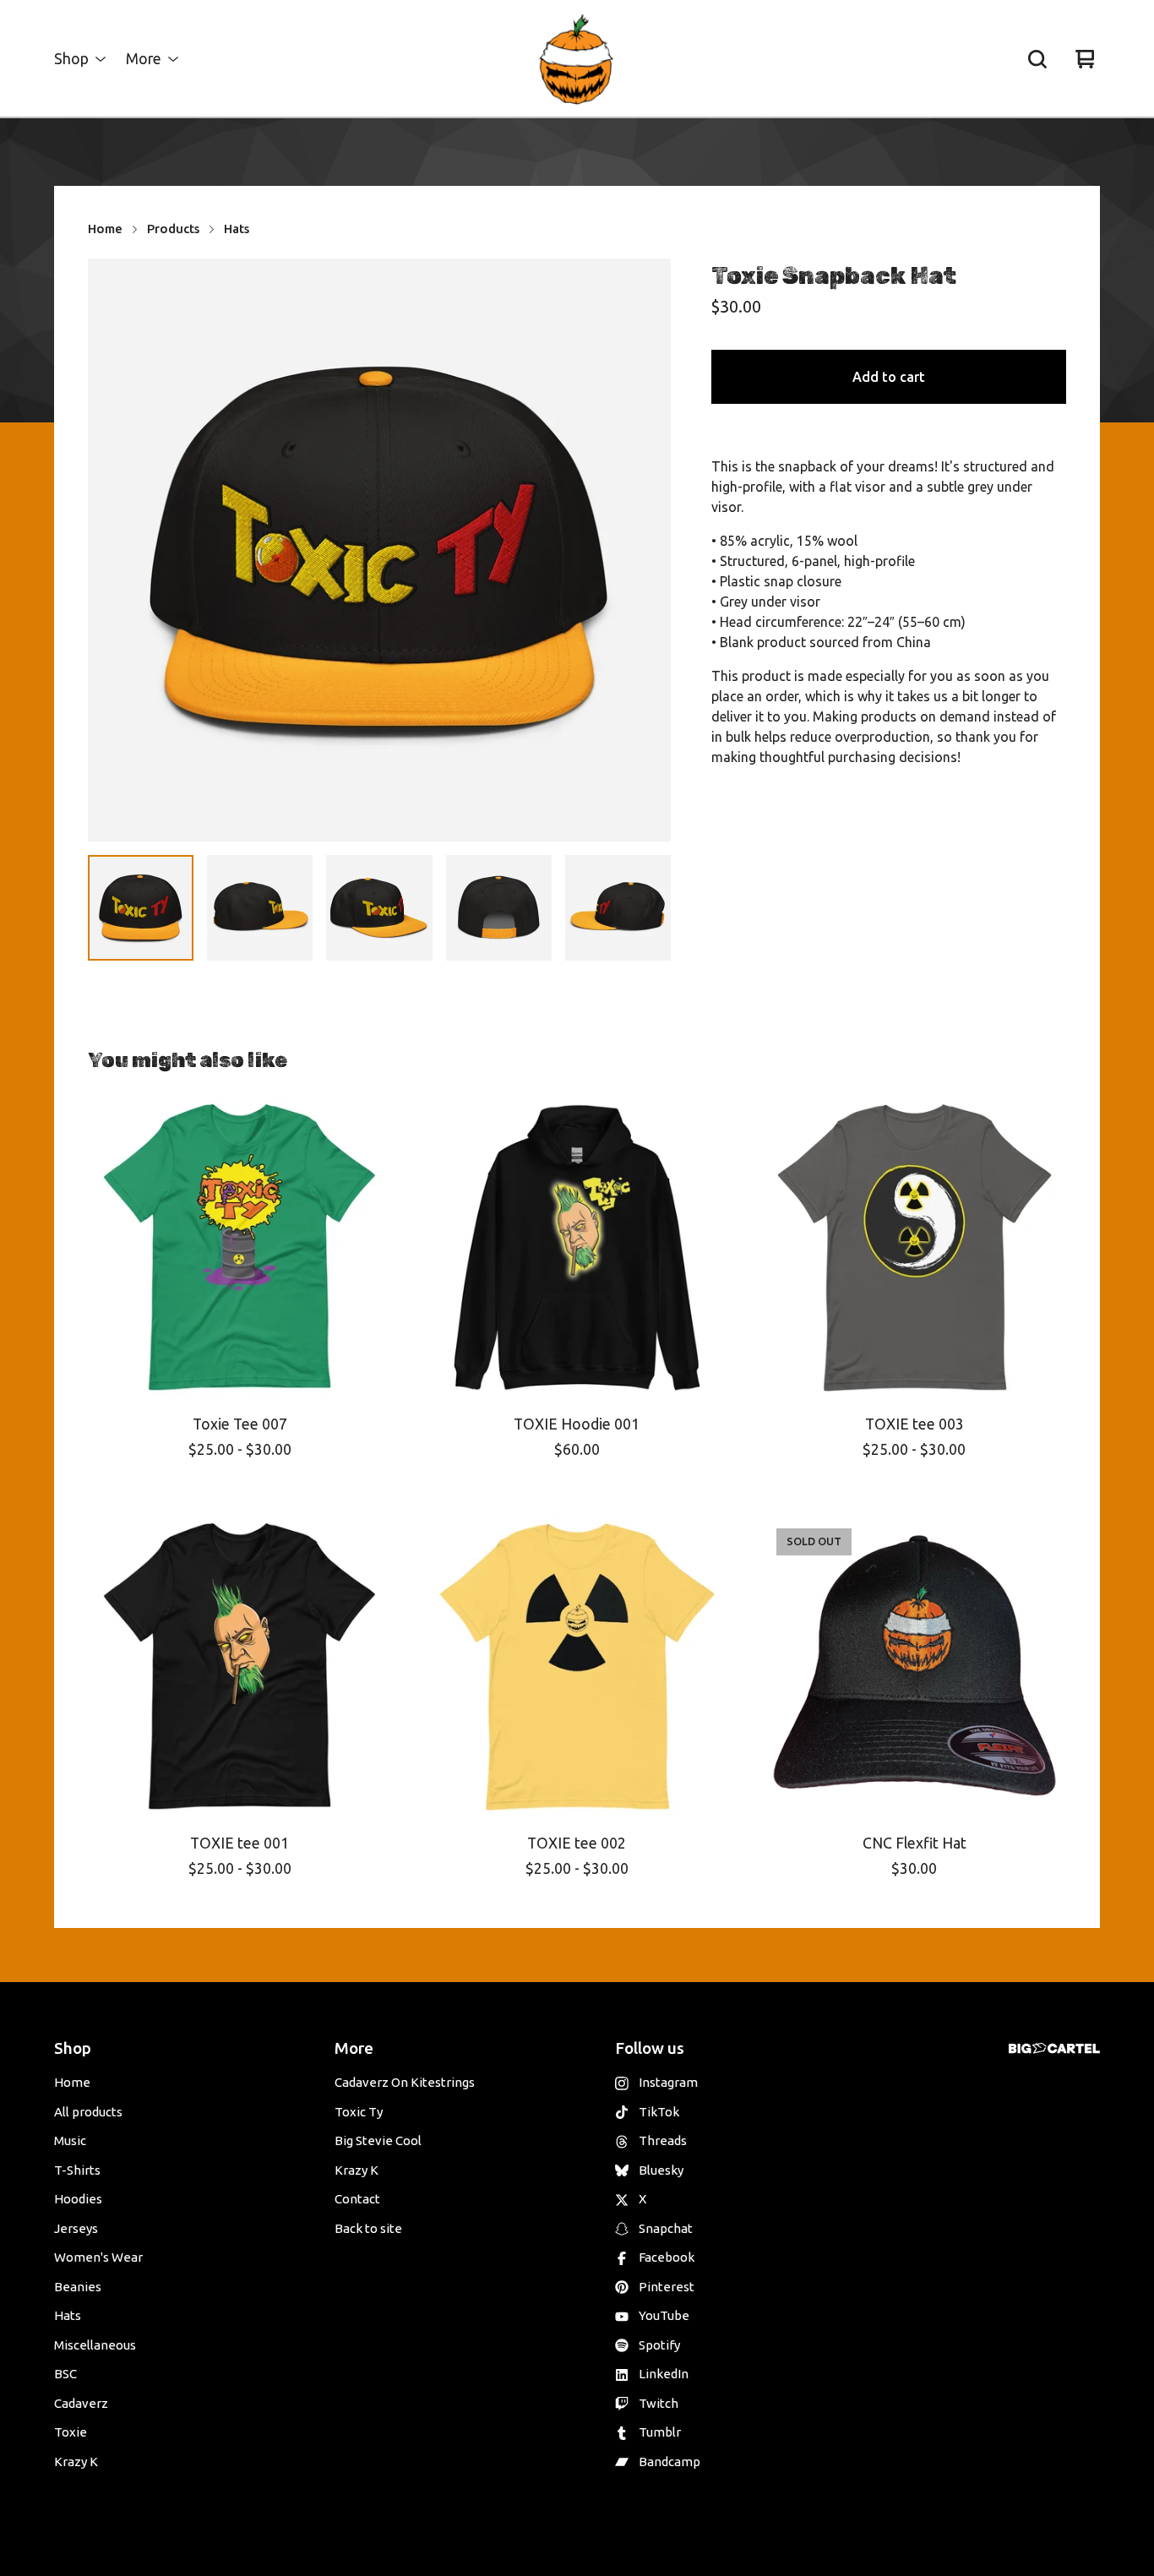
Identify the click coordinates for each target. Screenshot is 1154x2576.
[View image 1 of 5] (141, 908)
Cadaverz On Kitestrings (405, 2082)
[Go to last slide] (112, 550)
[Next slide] (647, 550)
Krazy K (76, 2462)
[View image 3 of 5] (379, 908)
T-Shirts (77, 2170)
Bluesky (661, 2170)
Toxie (71, 2432)
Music (70, 2140)
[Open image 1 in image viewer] (379, 550)
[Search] (1037, 59)
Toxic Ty (359, 2112)
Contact (357, 2199)
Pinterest (667, 2287)
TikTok (659, 2112)
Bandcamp (670, 2462)
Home (105, 229)
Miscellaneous (95, 2345)
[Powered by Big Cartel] (1054, 2048)
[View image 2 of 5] (260, 908)
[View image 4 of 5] (499, 908)
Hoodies (78, 2199)
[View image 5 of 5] (618, 908)
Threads (663, 2140)
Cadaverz (81, 2403)
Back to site (368, 2228)
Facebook (667, 2257)
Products (173, 229)
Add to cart (889, 377)
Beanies (78, 2287)
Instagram (668, 2082)
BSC (65, 2374)
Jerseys (76, 2228)
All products (88, 2112)
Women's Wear (98, 2257)
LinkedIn (664, 2374)
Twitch (659, 2403)
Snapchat (666, 2228)
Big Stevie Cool (378, 2140)
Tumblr (660, 2432)
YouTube (664, 2315)
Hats (237, 229)
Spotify (659, 2345)
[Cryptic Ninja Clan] (577, 59)
